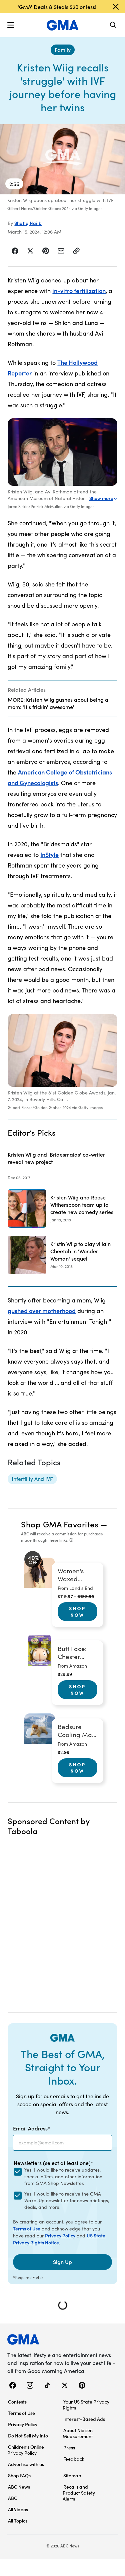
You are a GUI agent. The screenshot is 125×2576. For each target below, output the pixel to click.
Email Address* (32, 2128)
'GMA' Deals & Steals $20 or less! (57, 7)
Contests (17, 2402)
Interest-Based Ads (84, 2419)
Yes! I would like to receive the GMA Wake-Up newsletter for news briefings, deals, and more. (67, 2200)
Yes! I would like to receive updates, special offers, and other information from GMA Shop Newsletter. (63, 2176)
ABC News (19, 2487)
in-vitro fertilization (79, 291)
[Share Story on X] (30, 251)
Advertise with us (26, 2464)
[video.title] (62, 159)
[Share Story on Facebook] (15, 251)
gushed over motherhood (42, 1311)
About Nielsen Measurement (78, 2433)
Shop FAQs (19, 2475)
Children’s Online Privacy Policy (26, 2450)
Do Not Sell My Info (28, 2435)
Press (69, 2447)
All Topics (18, 2521)
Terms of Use (27, 2228)
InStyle (49, 854)
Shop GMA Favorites (60, 1524)
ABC (13, 2498)
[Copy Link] (76, 251)
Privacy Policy (60, 2235)
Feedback (74, 2459)
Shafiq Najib (28, 223)
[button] (11, 25)
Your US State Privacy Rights (86, 2405)
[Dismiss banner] (116, 7)
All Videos (18, 2509)
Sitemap (72, 2475)
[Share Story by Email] (61, 251)
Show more (101, 498)
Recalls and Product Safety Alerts (79, 2493)
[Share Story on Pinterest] (46, 251)
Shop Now (77, 1611)
